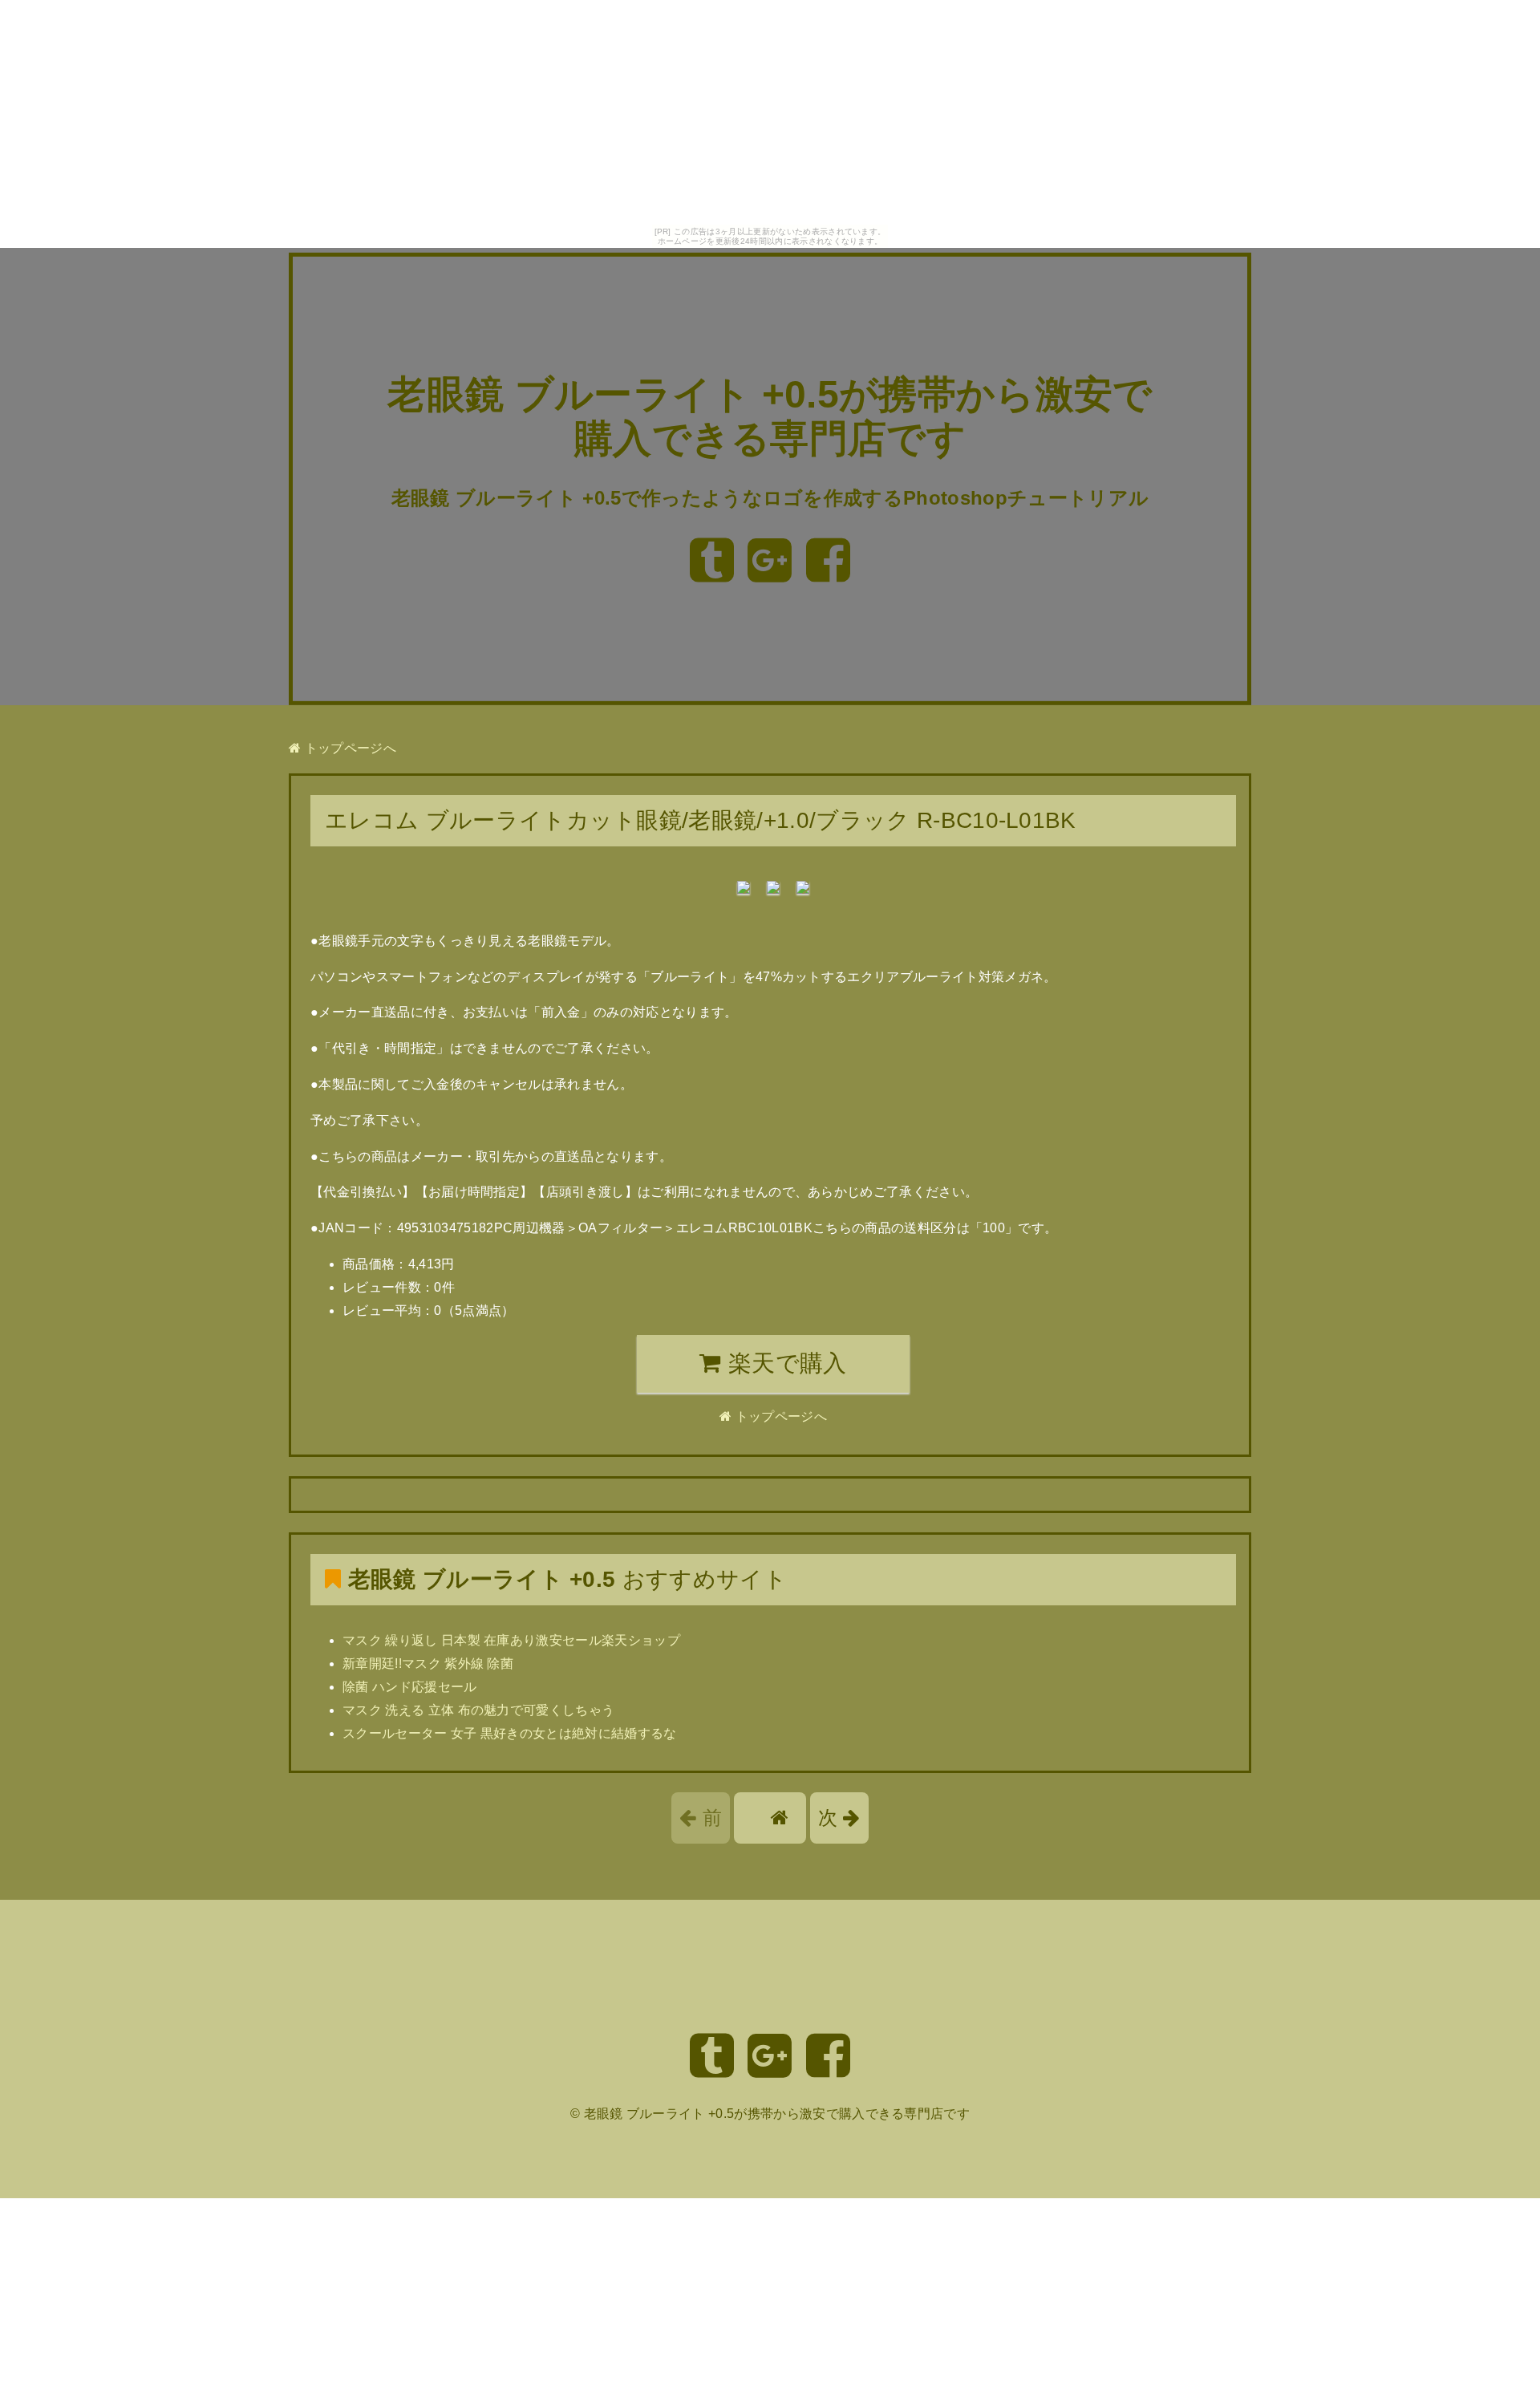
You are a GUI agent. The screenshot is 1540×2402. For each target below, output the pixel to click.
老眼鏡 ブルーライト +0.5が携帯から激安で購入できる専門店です (777, 2114)
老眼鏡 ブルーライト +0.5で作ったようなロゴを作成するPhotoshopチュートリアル (770, 498)
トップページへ (349, 748)
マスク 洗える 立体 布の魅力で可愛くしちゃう (478, 1710)
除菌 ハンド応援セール (410, 1687)
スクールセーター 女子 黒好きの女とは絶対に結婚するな (510, 1733)
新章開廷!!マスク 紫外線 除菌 (428, 1664)
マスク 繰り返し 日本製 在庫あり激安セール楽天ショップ (511, 1640)
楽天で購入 (784, 1363)
